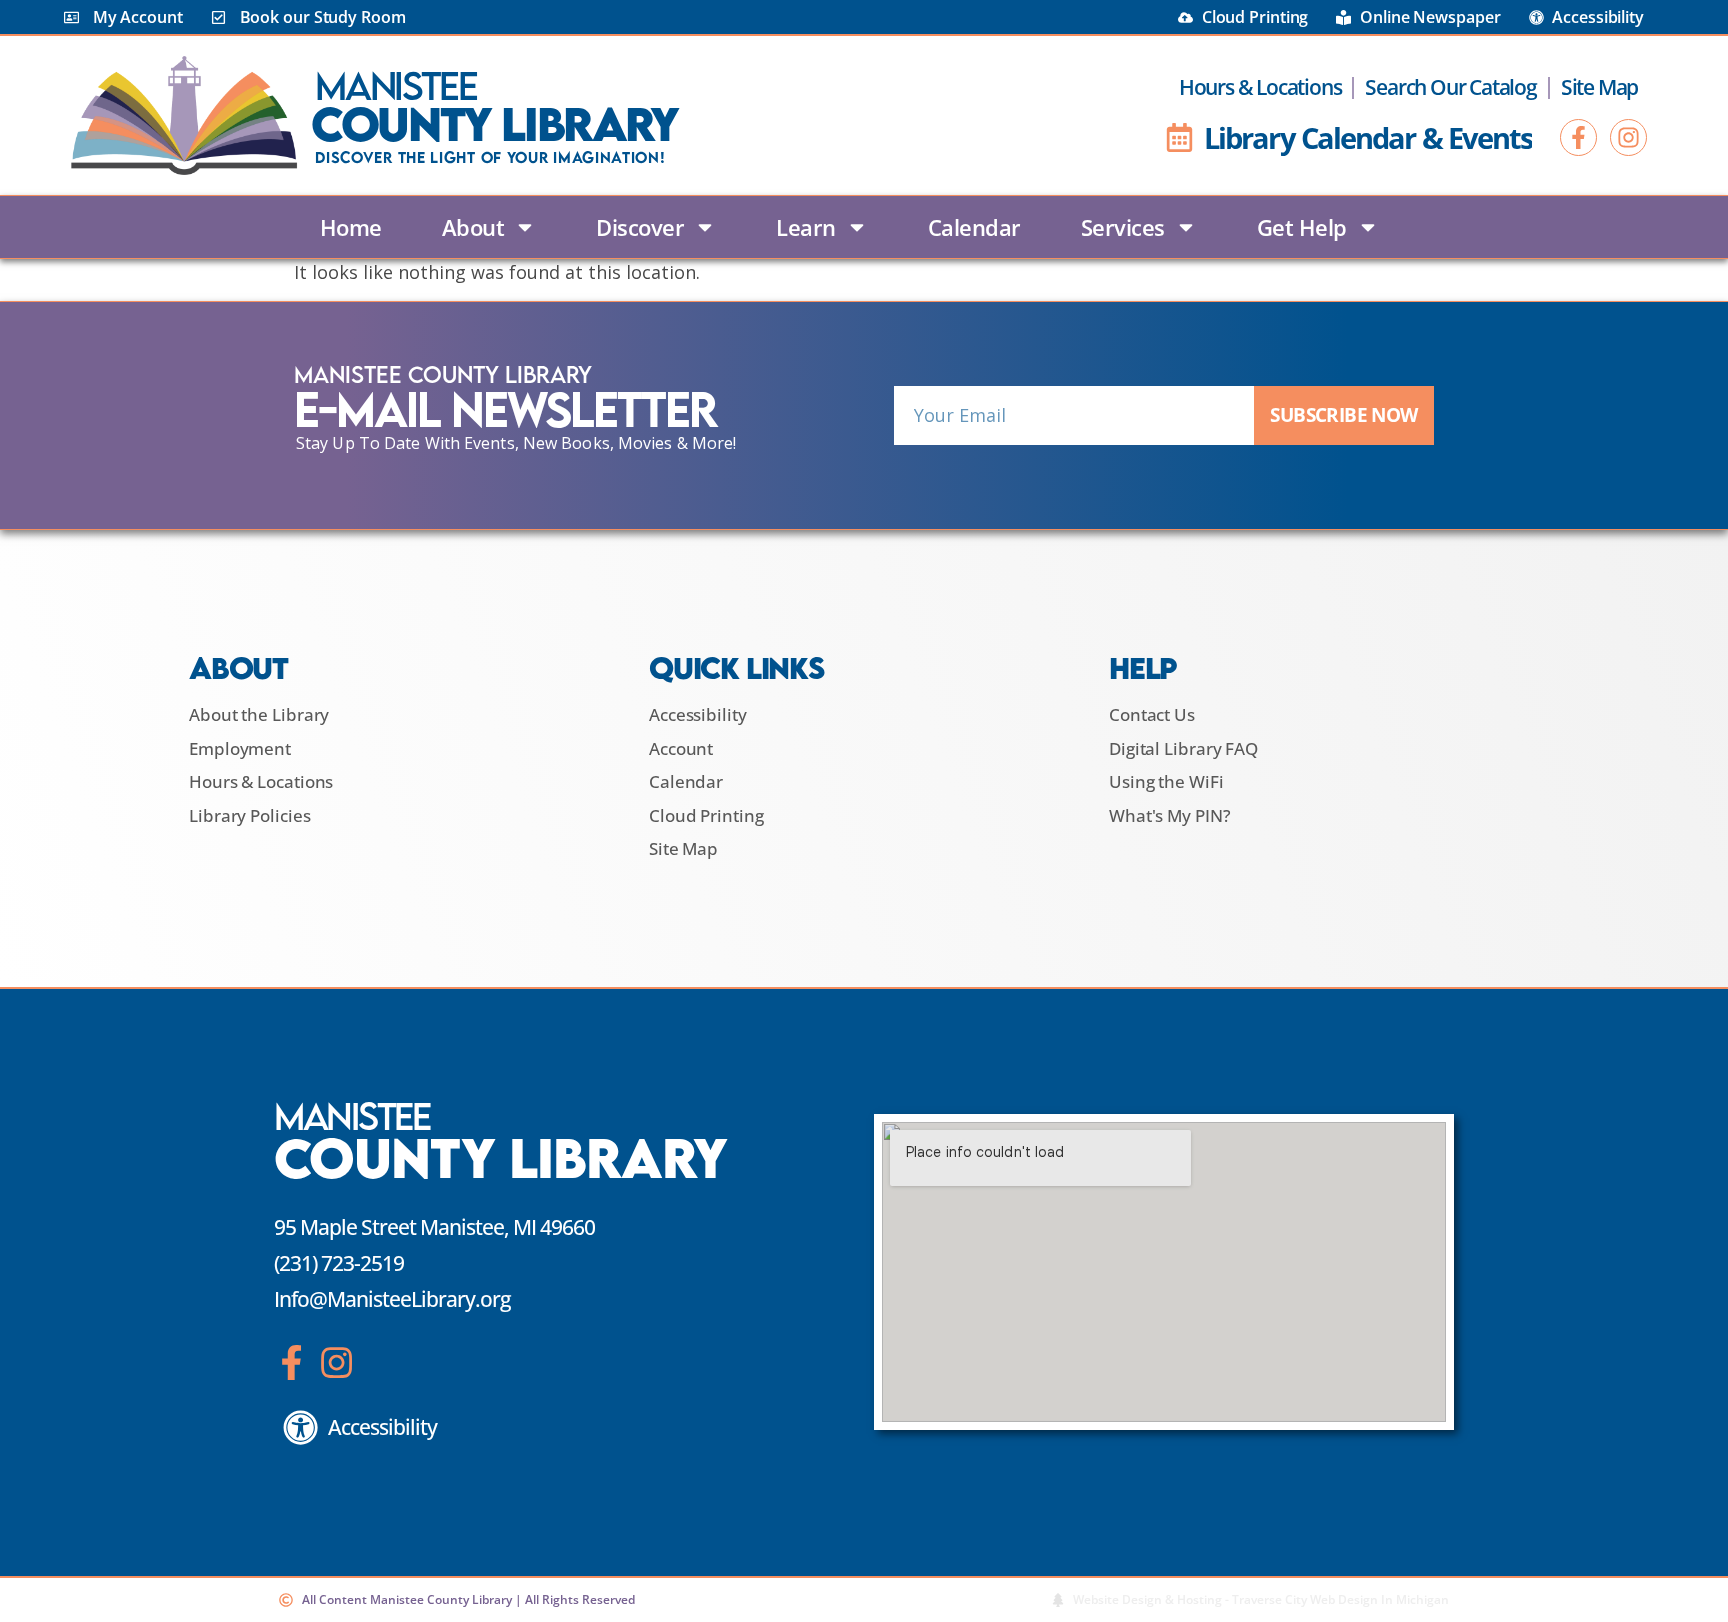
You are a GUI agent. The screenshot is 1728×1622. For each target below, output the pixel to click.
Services (1123, 227)
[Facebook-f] (1578, 137)
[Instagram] (1628, 137)
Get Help (1302, 227)
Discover (640, 227)
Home (351, 227)
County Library (494, 123)
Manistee (396, 85)
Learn (806, 227)
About (473, 227)
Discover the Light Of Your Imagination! (490, 157)
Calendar (974, 227)
